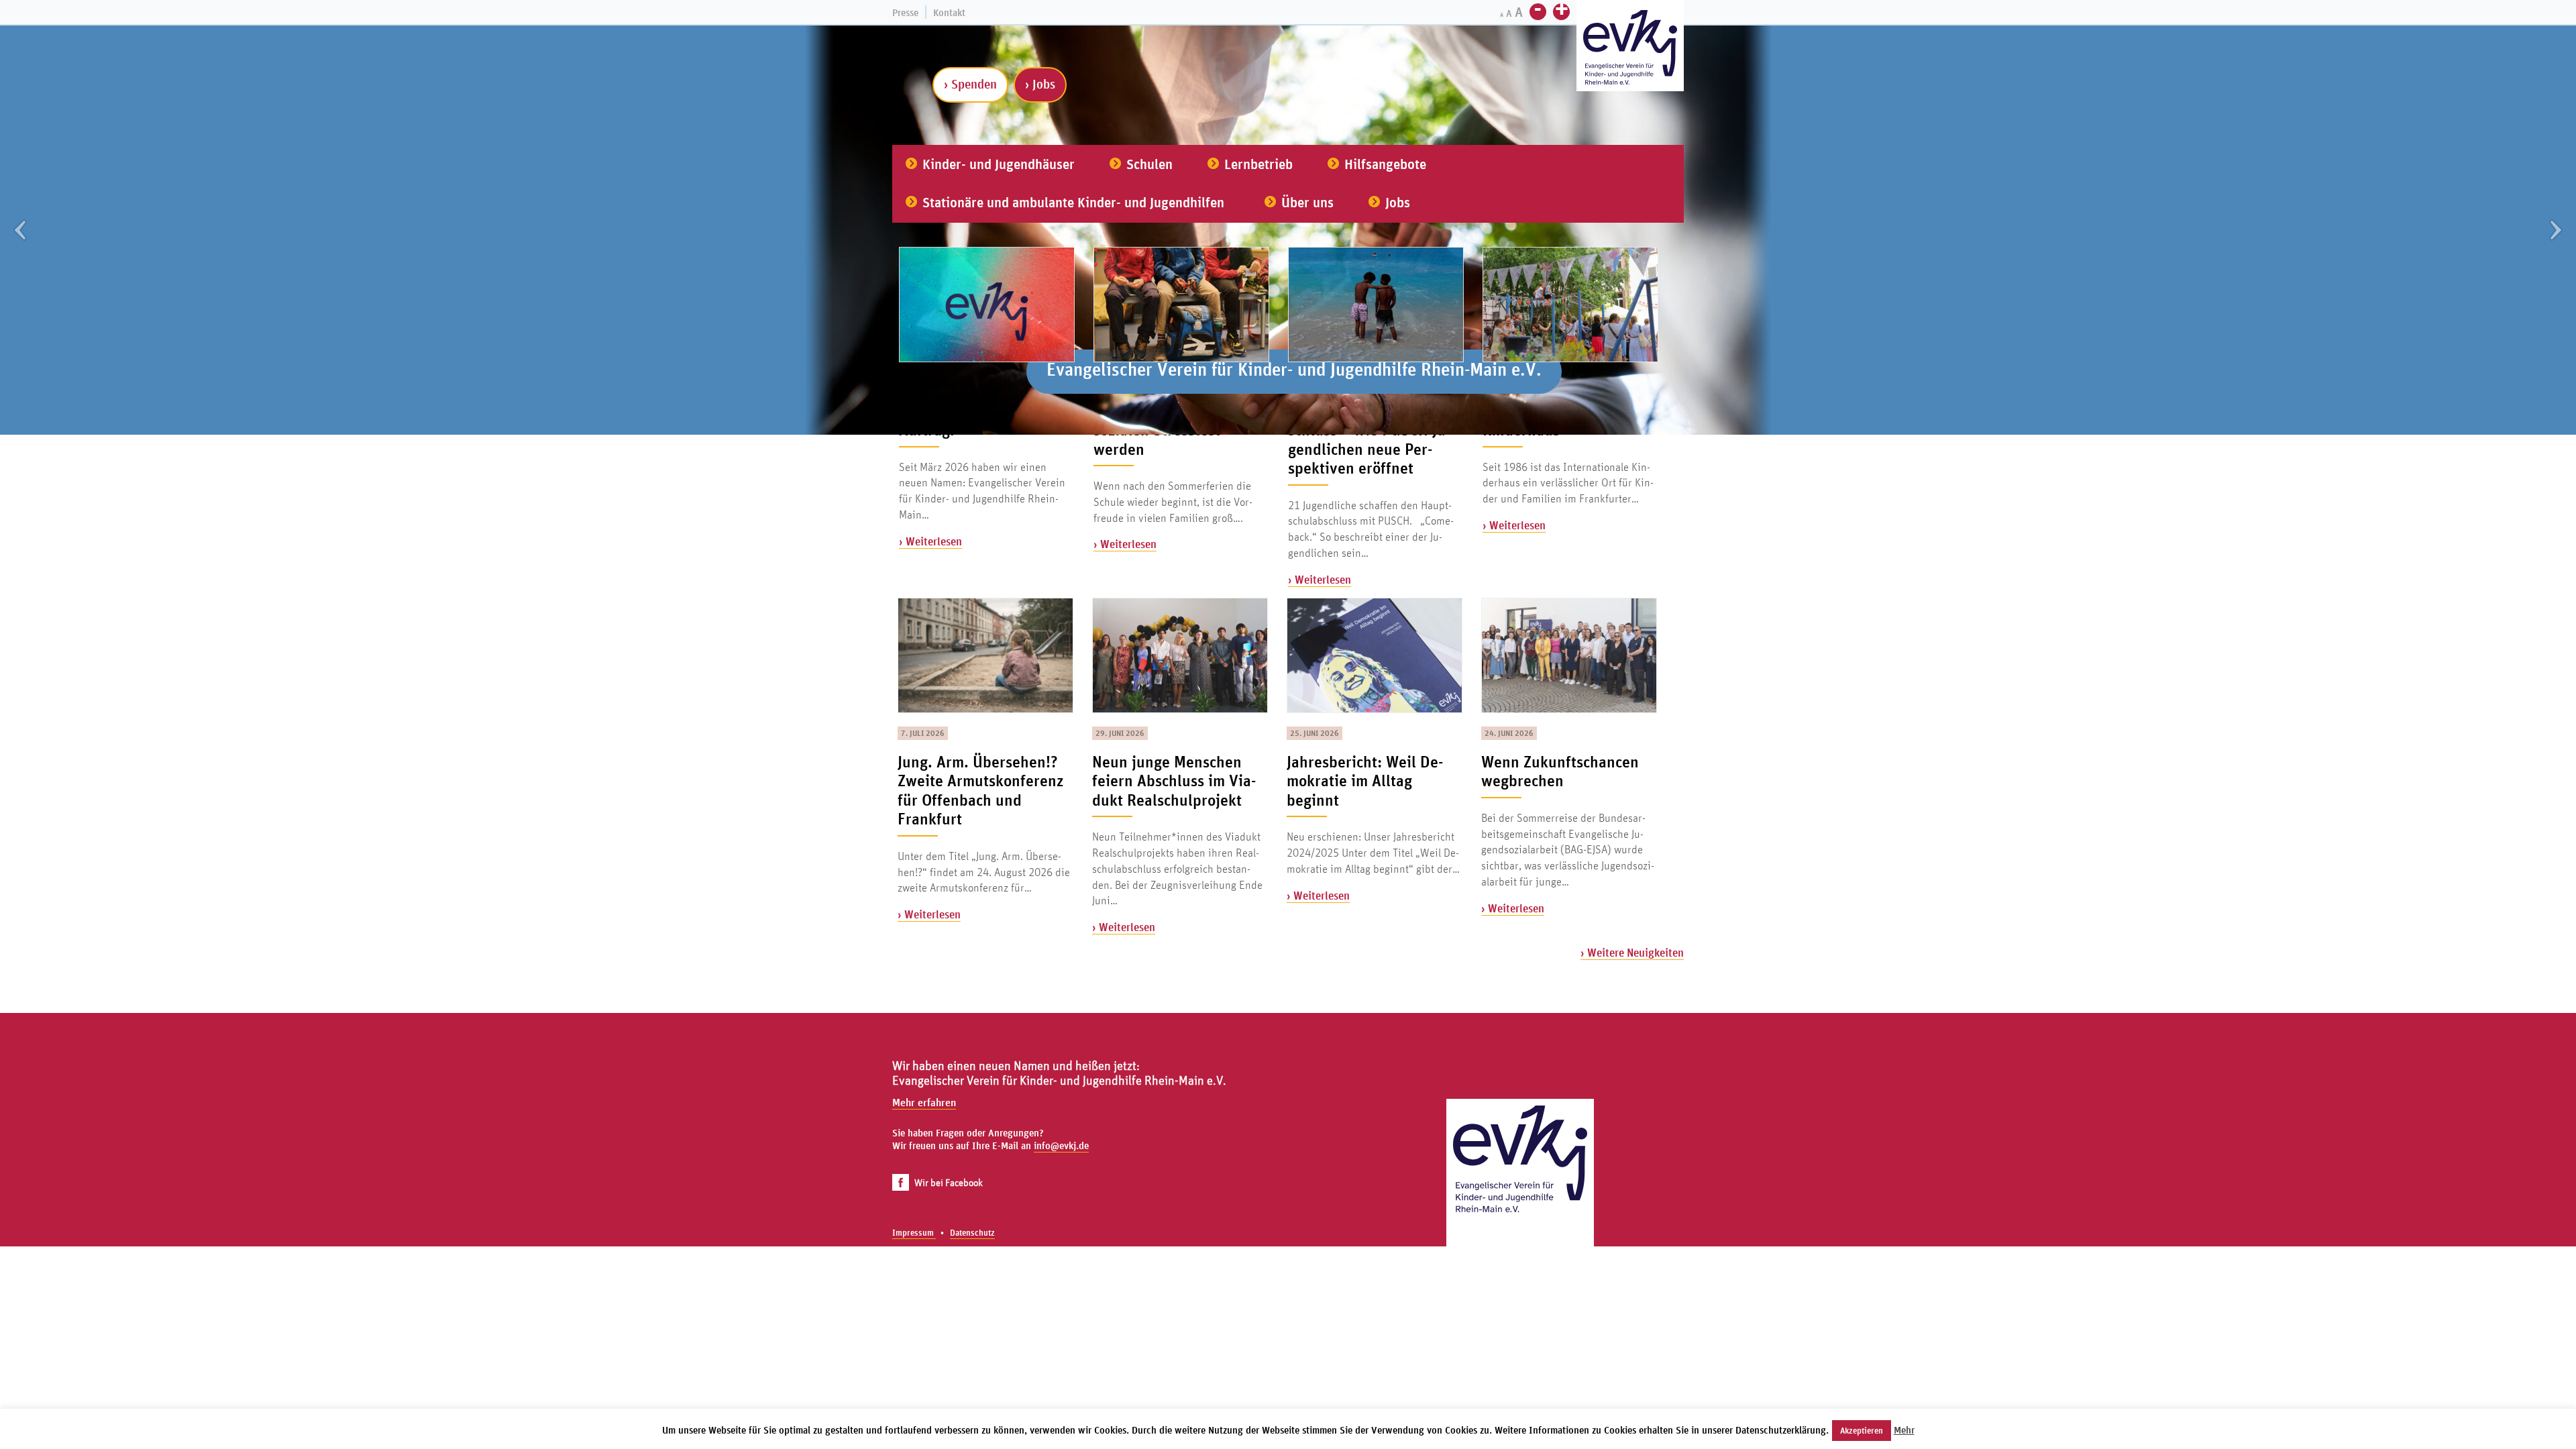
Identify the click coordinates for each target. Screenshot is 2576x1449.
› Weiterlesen (930, 541)
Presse (905, 12)
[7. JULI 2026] (985, 655)
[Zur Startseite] (1630, 47)
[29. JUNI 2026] (1179, 655)
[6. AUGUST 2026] (1181, 304)
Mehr (1904, 1430)
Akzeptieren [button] (1862, 1431)
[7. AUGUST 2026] (986, 304)
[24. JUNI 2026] (1568, 655)
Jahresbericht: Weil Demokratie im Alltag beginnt (1365, 781)
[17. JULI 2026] (1375, 304)
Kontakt (949, 12)
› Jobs (1040, 84)
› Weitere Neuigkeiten (1632, 952)
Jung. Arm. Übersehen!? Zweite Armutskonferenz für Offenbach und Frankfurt (980, 790)
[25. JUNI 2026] (1374, 655)
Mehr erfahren (924, 1102)
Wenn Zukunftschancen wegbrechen (1560, 771)
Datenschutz (972, 1233)
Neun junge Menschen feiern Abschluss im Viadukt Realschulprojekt (1174, 781)
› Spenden (970, 84)
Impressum (914, 1233)
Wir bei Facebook (949, 1182)
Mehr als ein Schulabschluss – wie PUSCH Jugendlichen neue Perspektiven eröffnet (1369, 439)
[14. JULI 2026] (1570, 304)
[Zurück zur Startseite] (1520, 1173)
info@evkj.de (1061, 1145)
